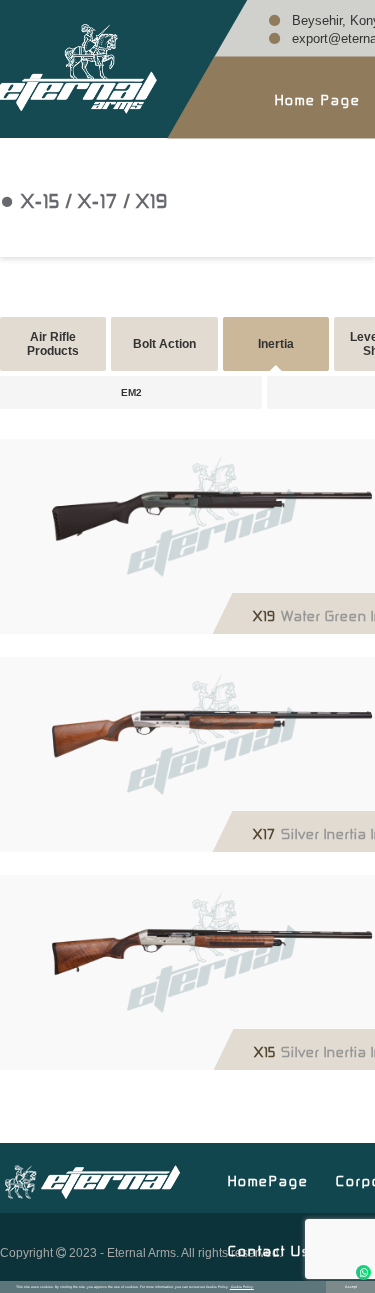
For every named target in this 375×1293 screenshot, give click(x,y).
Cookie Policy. (242, 1287)
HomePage (268, 1178)
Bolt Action (164, 344)
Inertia (276, 344)
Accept (351, 1287)
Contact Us (269, 1248)
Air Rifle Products (53, 344)
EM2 (131, 392)
